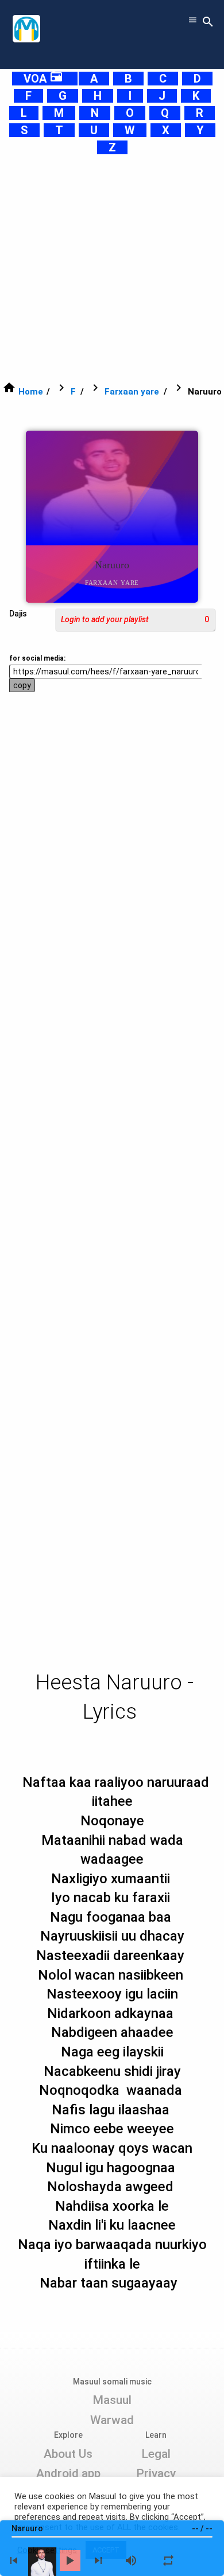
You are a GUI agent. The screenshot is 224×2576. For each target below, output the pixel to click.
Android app (68, 2473)
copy (22, 685)
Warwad (112, 2420)
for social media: (37, 658)
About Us (68, 2454)
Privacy (156, 2473)
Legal (156, 2454)
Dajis (18, 614)
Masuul (112, 2400)
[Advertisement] (112, 268)
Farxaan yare (132, 392)
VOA (43, 79)
